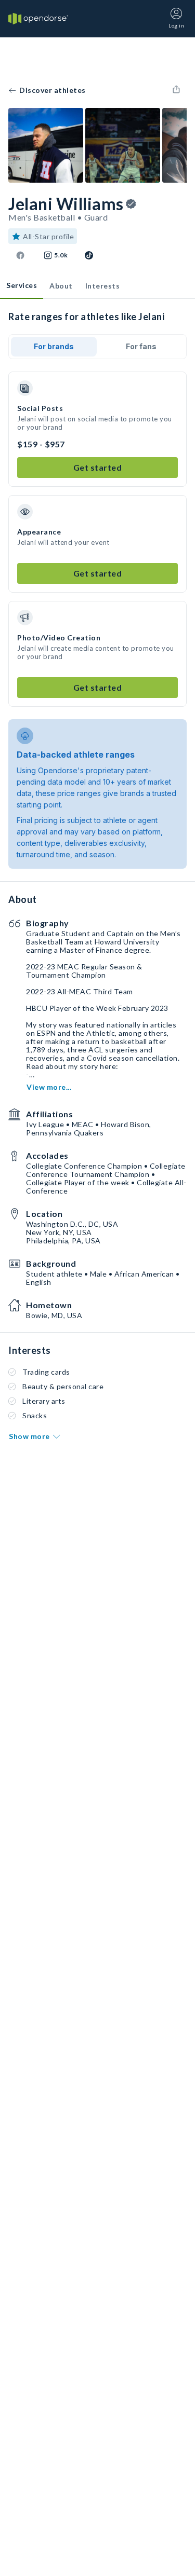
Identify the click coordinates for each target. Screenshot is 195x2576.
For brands (54, 346)
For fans (141, 346)
